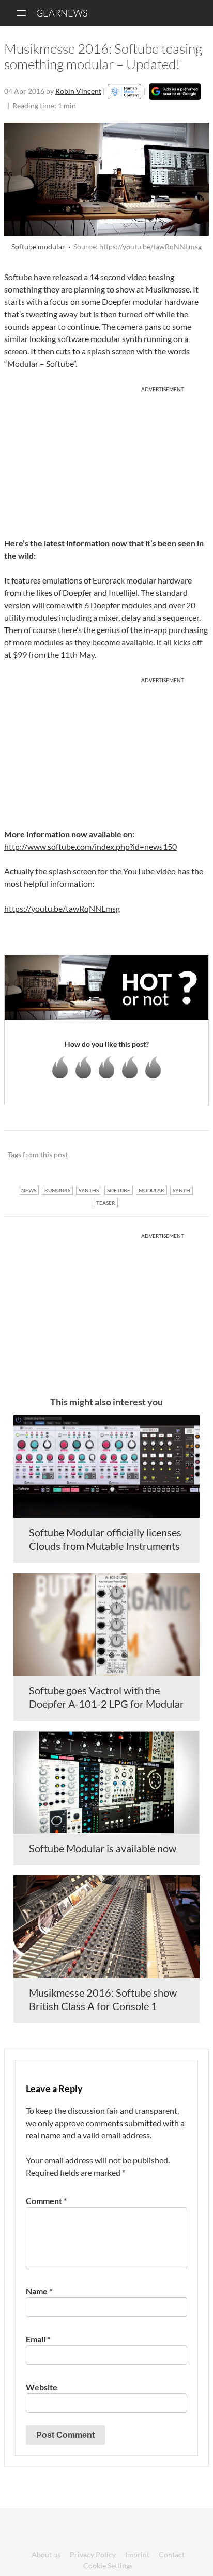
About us (46, 2555)
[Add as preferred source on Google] (175, 91)
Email (38, 2339)
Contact (172, 2555)
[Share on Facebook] (149, 1155)
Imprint (137, 2555)
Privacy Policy (93, 2555)
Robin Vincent (78, 91)
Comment (46, 2201)
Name (39, 2291)
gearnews (62, 13)
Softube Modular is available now (103, 1848)
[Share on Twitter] (187, 1155)
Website (42, 2387)
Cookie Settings (108, 2565)
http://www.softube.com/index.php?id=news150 (90, 846)
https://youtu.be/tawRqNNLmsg (62, 908)
